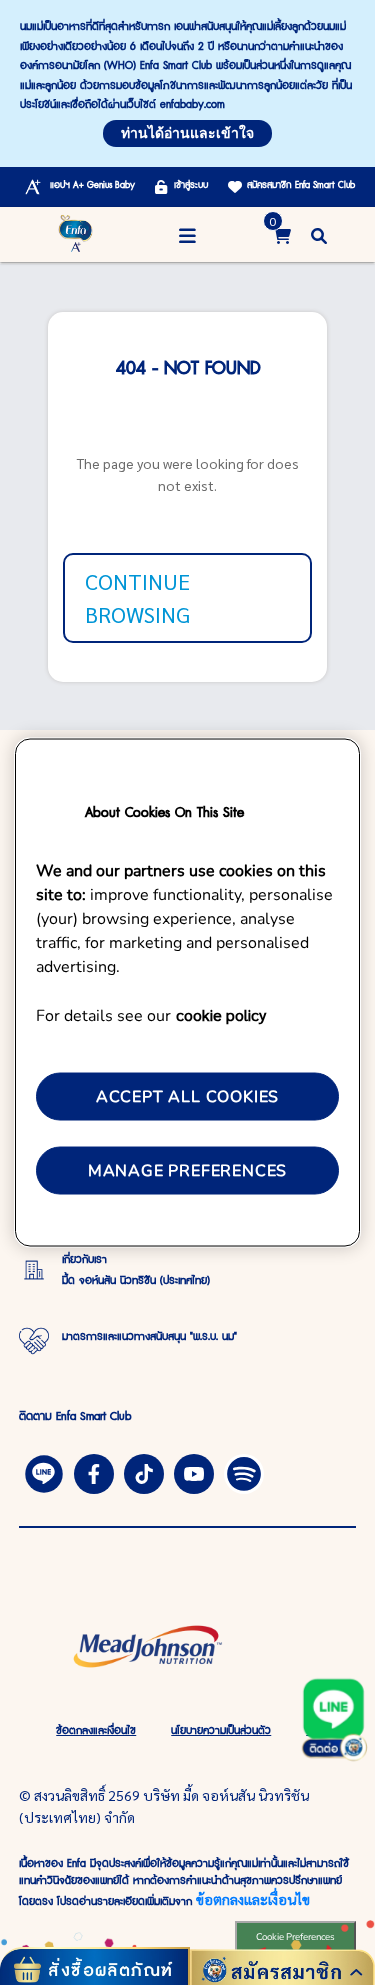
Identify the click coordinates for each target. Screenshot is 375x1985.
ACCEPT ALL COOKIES (187, 1096)
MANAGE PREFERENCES (187, 1171)
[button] (319, 234)
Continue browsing (137, 597)
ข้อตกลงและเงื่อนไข (253, 1899)
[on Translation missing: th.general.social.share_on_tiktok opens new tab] (144, 1472)
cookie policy (221, 1013)
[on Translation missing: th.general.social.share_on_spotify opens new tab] (244, 1472)
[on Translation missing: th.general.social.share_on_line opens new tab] (44, 1472)
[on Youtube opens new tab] (194, 1472)
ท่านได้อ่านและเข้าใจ (187, 133)
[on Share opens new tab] (94, 1472)
